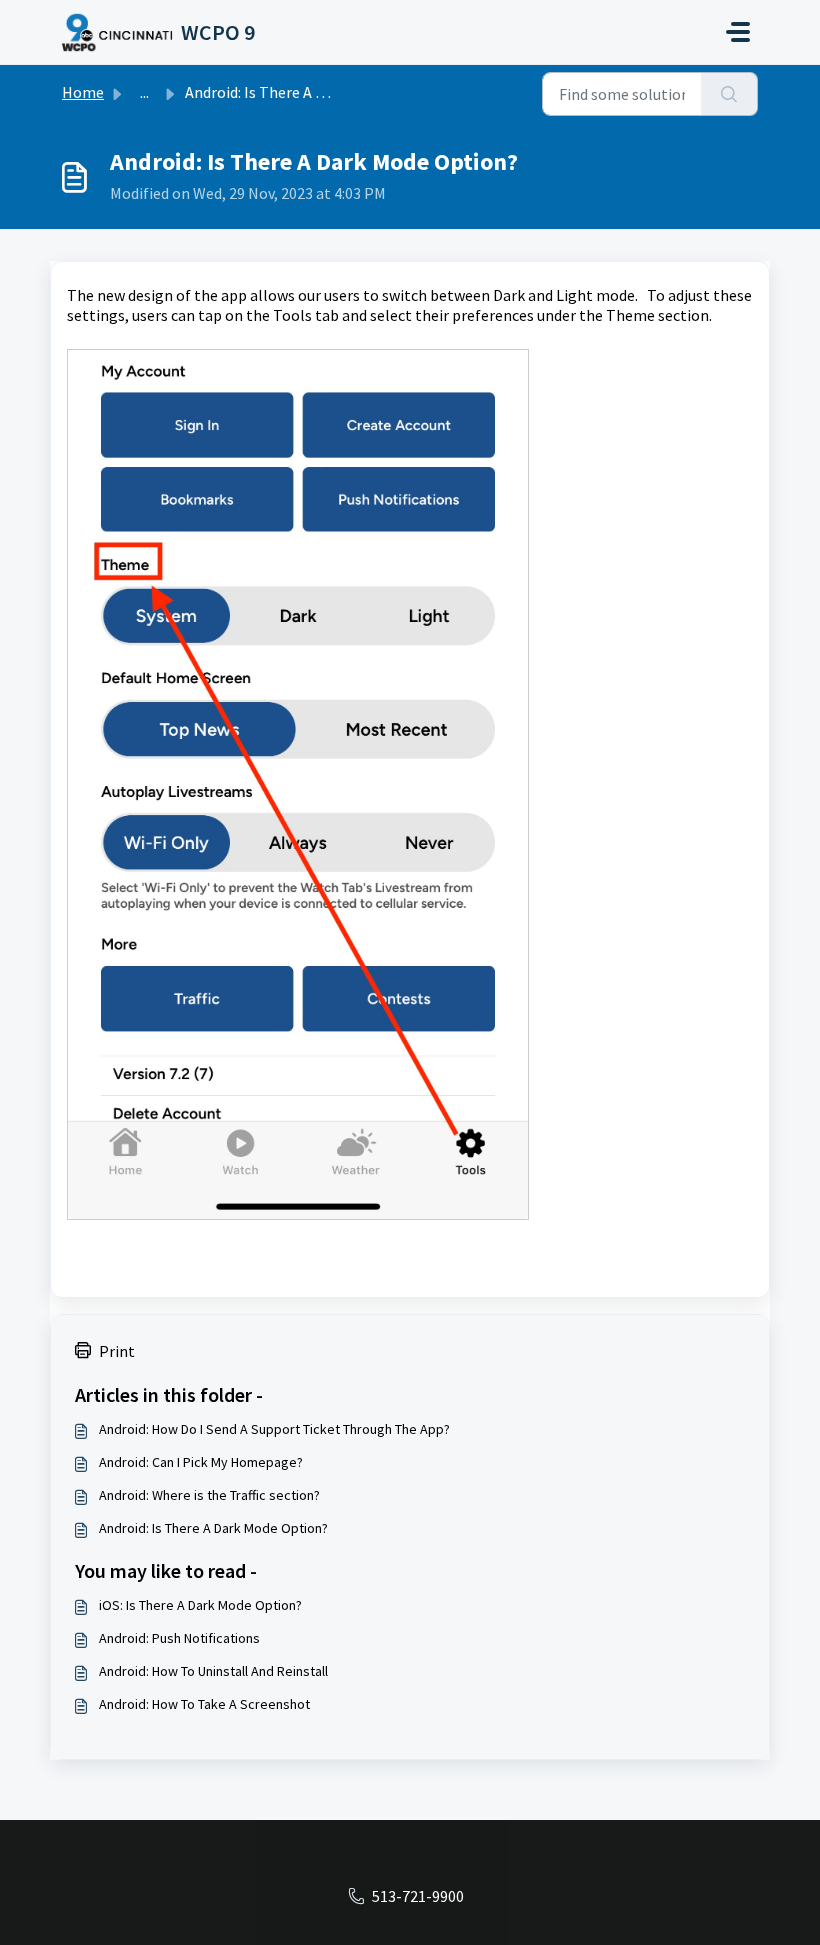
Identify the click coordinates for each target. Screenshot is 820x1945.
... (144, 92)
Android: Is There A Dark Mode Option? (213, 1528)
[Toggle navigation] (738, 32)
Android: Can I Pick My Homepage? (201, 1462)
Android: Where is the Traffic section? (209, 1495)
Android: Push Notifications (179, 1638)
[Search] (729, 94)
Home (83, 92)
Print (117, 1351)
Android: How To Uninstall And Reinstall (213, 1671)
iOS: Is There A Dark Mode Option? (200, 1605)
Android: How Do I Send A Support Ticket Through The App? (274, 1429)
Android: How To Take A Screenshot (204, 1704)
